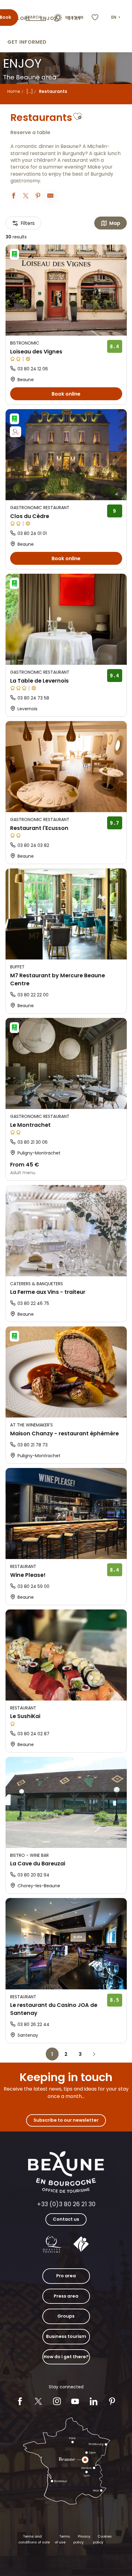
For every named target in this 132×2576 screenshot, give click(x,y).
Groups (66, 2316)
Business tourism (66, 2336)
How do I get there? (66, 2357)
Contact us (66, 2219)
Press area (66, 2296)
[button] (116, 18)
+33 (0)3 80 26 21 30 (66, 2204)
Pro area (66, 2276)
